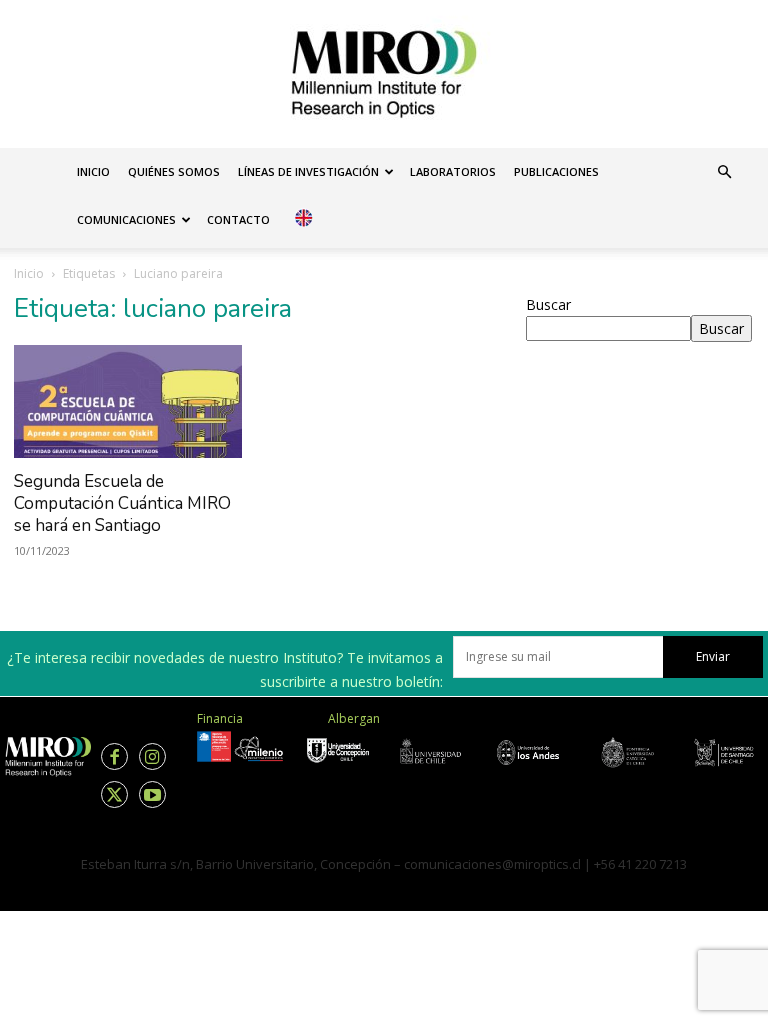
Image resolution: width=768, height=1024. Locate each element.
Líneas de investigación (308, 171)
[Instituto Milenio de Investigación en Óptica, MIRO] (384, 74)
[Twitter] (114, 794)
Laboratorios (453, 171)
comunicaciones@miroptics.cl (492, 864)
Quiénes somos (174, 171)
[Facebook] (114, 756)
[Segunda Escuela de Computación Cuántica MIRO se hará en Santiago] (128, 401)
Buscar (548, 304)
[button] (724, 172)
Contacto (238, 219)
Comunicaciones (126, 219)
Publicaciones (556, 171)
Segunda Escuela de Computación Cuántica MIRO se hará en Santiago (122, 503)
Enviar (713, 656)
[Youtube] (152, 794)
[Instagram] (152, 756)
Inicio (93, 171)
